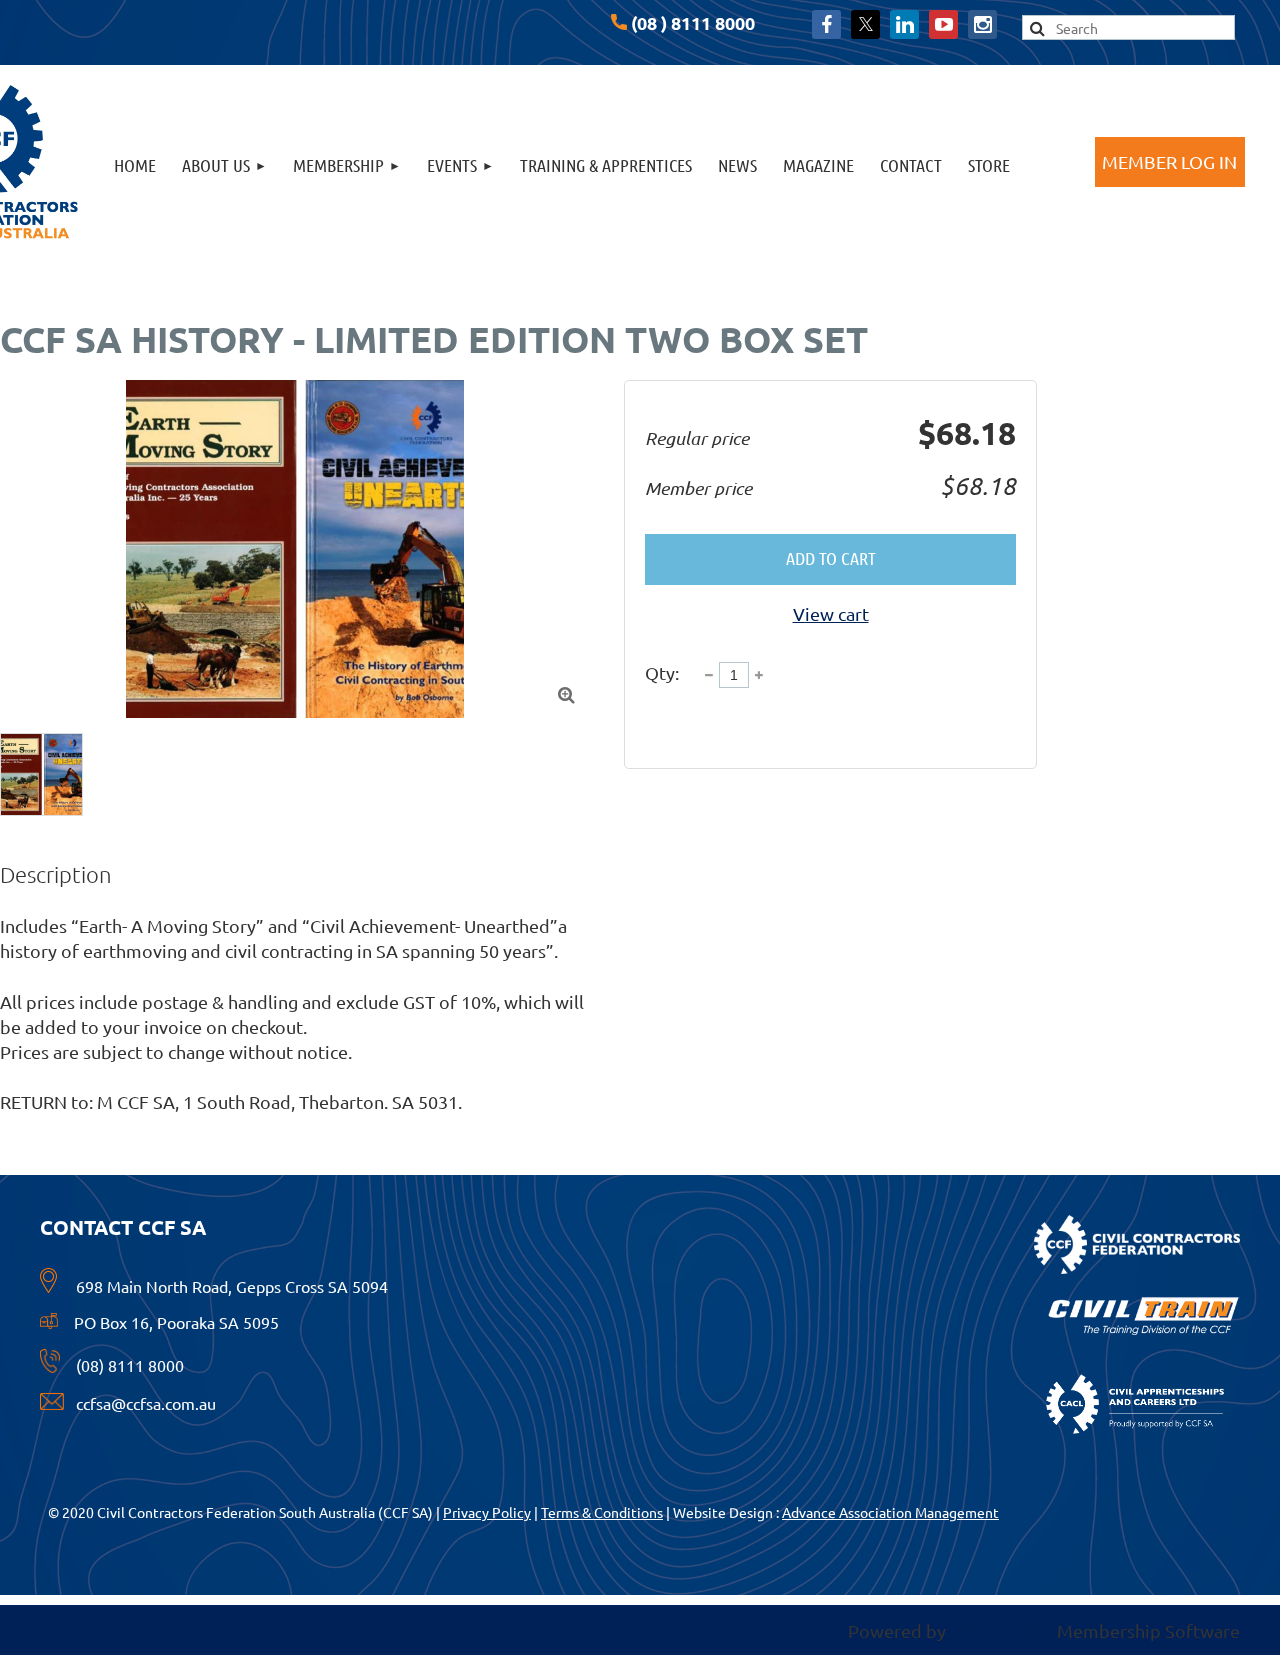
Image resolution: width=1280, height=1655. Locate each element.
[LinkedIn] (904, 24)
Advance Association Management (890, 1512)
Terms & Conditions (602, 1512)
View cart (831, 613)
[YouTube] (943, 24)
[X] (865, 24)
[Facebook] (826, 24)
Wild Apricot (1001, 1630)
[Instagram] (982, 24)
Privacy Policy (487, 1512)
